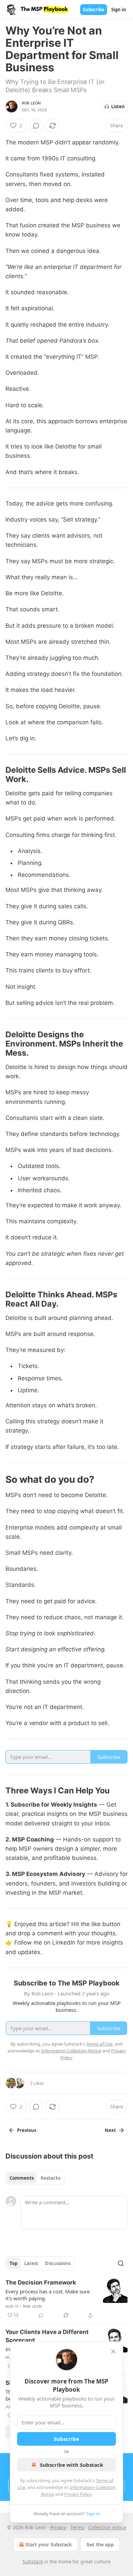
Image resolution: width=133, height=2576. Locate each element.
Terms (77, 2527)
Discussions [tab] (58, 2263)
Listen (118, 106)
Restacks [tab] (50, 2178)
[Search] (121, 2263)
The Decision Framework (41, 2282)
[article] (66, 2299)
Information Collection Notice (71, 2051)
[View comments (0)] (36, 126)
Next (110, 2130)
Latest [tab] (31, 2263)
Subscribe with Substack (71, 2465)
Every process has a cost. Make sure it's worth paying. (48, 2295)
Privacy (58, 2527)
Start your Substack (49, 2544)
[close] (113, 2351)
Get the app (100, 2544)
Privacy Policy (78, 2494)
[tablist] (35, 2178)
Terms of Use (99, 2044)
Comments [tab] (22, 2178)
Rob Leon (31, 103)
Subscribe (94, 10)
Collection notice (107, 2527)
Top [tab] (13, 2263)
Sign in (119, 10)
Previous (27, 2130)
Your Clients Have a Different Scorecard (47, 2336)
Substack (33, 2561)
